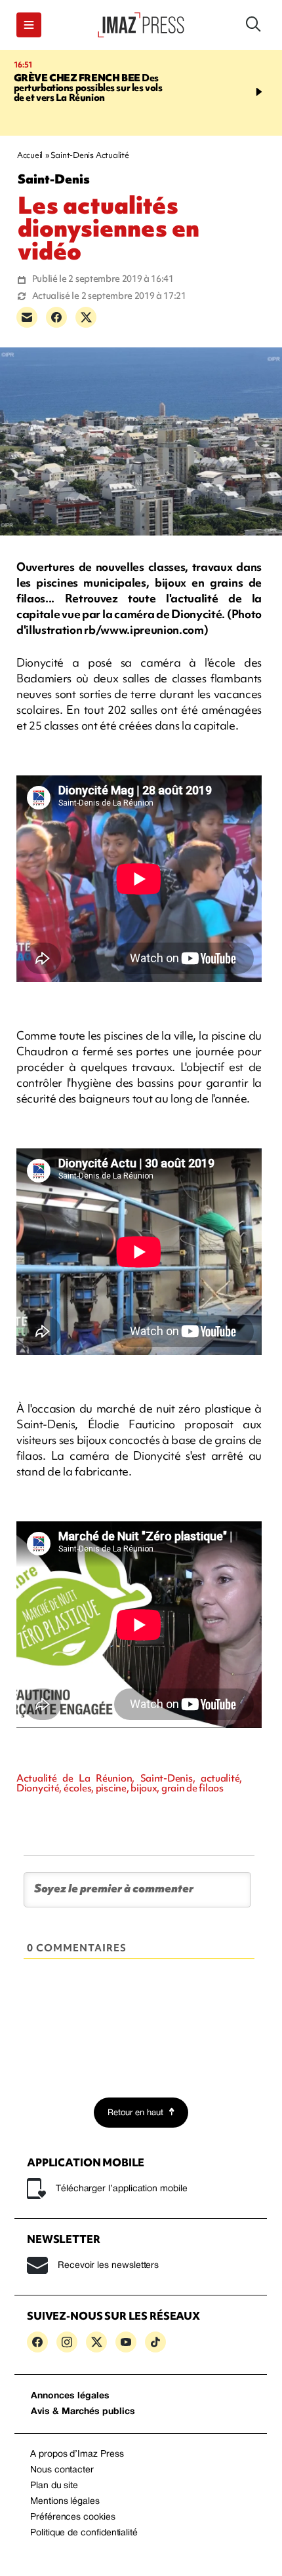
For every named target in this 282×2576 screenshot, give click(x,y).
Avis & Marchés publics (83, 2412)
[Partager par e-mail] (27, 317)
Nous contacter (62, 2470)
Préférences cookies (73, 2517)
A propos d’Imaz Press (77, 2454)
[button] (29, 25)
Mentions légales (65, 2502)
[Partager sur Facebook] (56, 317)
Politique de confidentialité (84, 2533)
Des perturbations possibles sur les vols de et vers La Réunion (88, 88)
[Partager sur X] (86, 317)
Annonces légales (70, 2396)
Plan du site (54, 2486)
